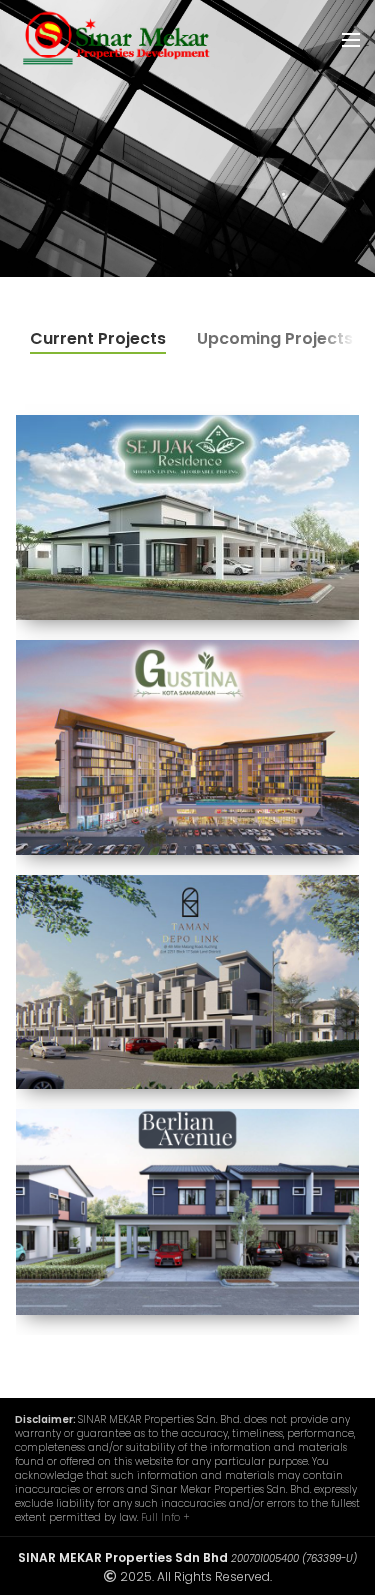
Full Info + (165, 1517)
